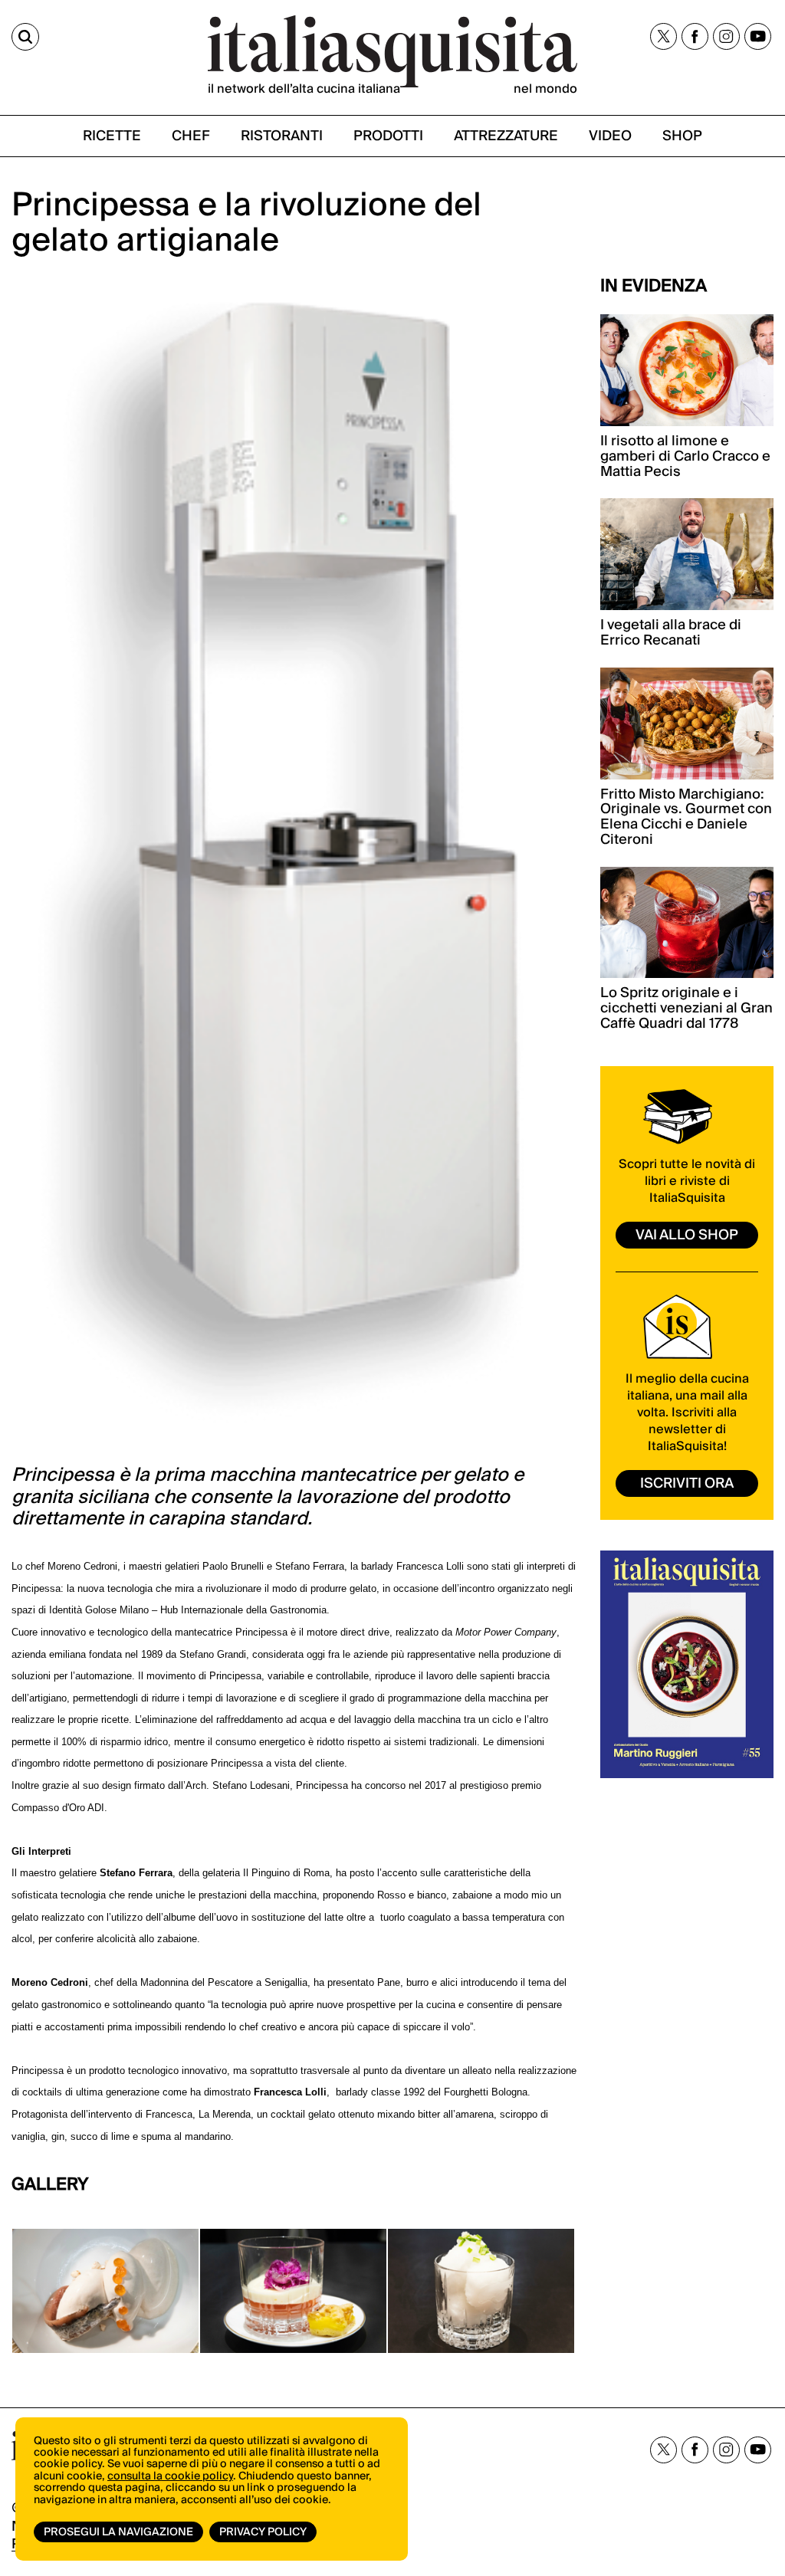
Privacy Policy (263, 2532)
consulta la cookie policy (170, 2476)
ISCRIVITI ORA (687, 1483)
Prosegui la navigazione (118, 2532)
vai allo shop (687, 1235)
